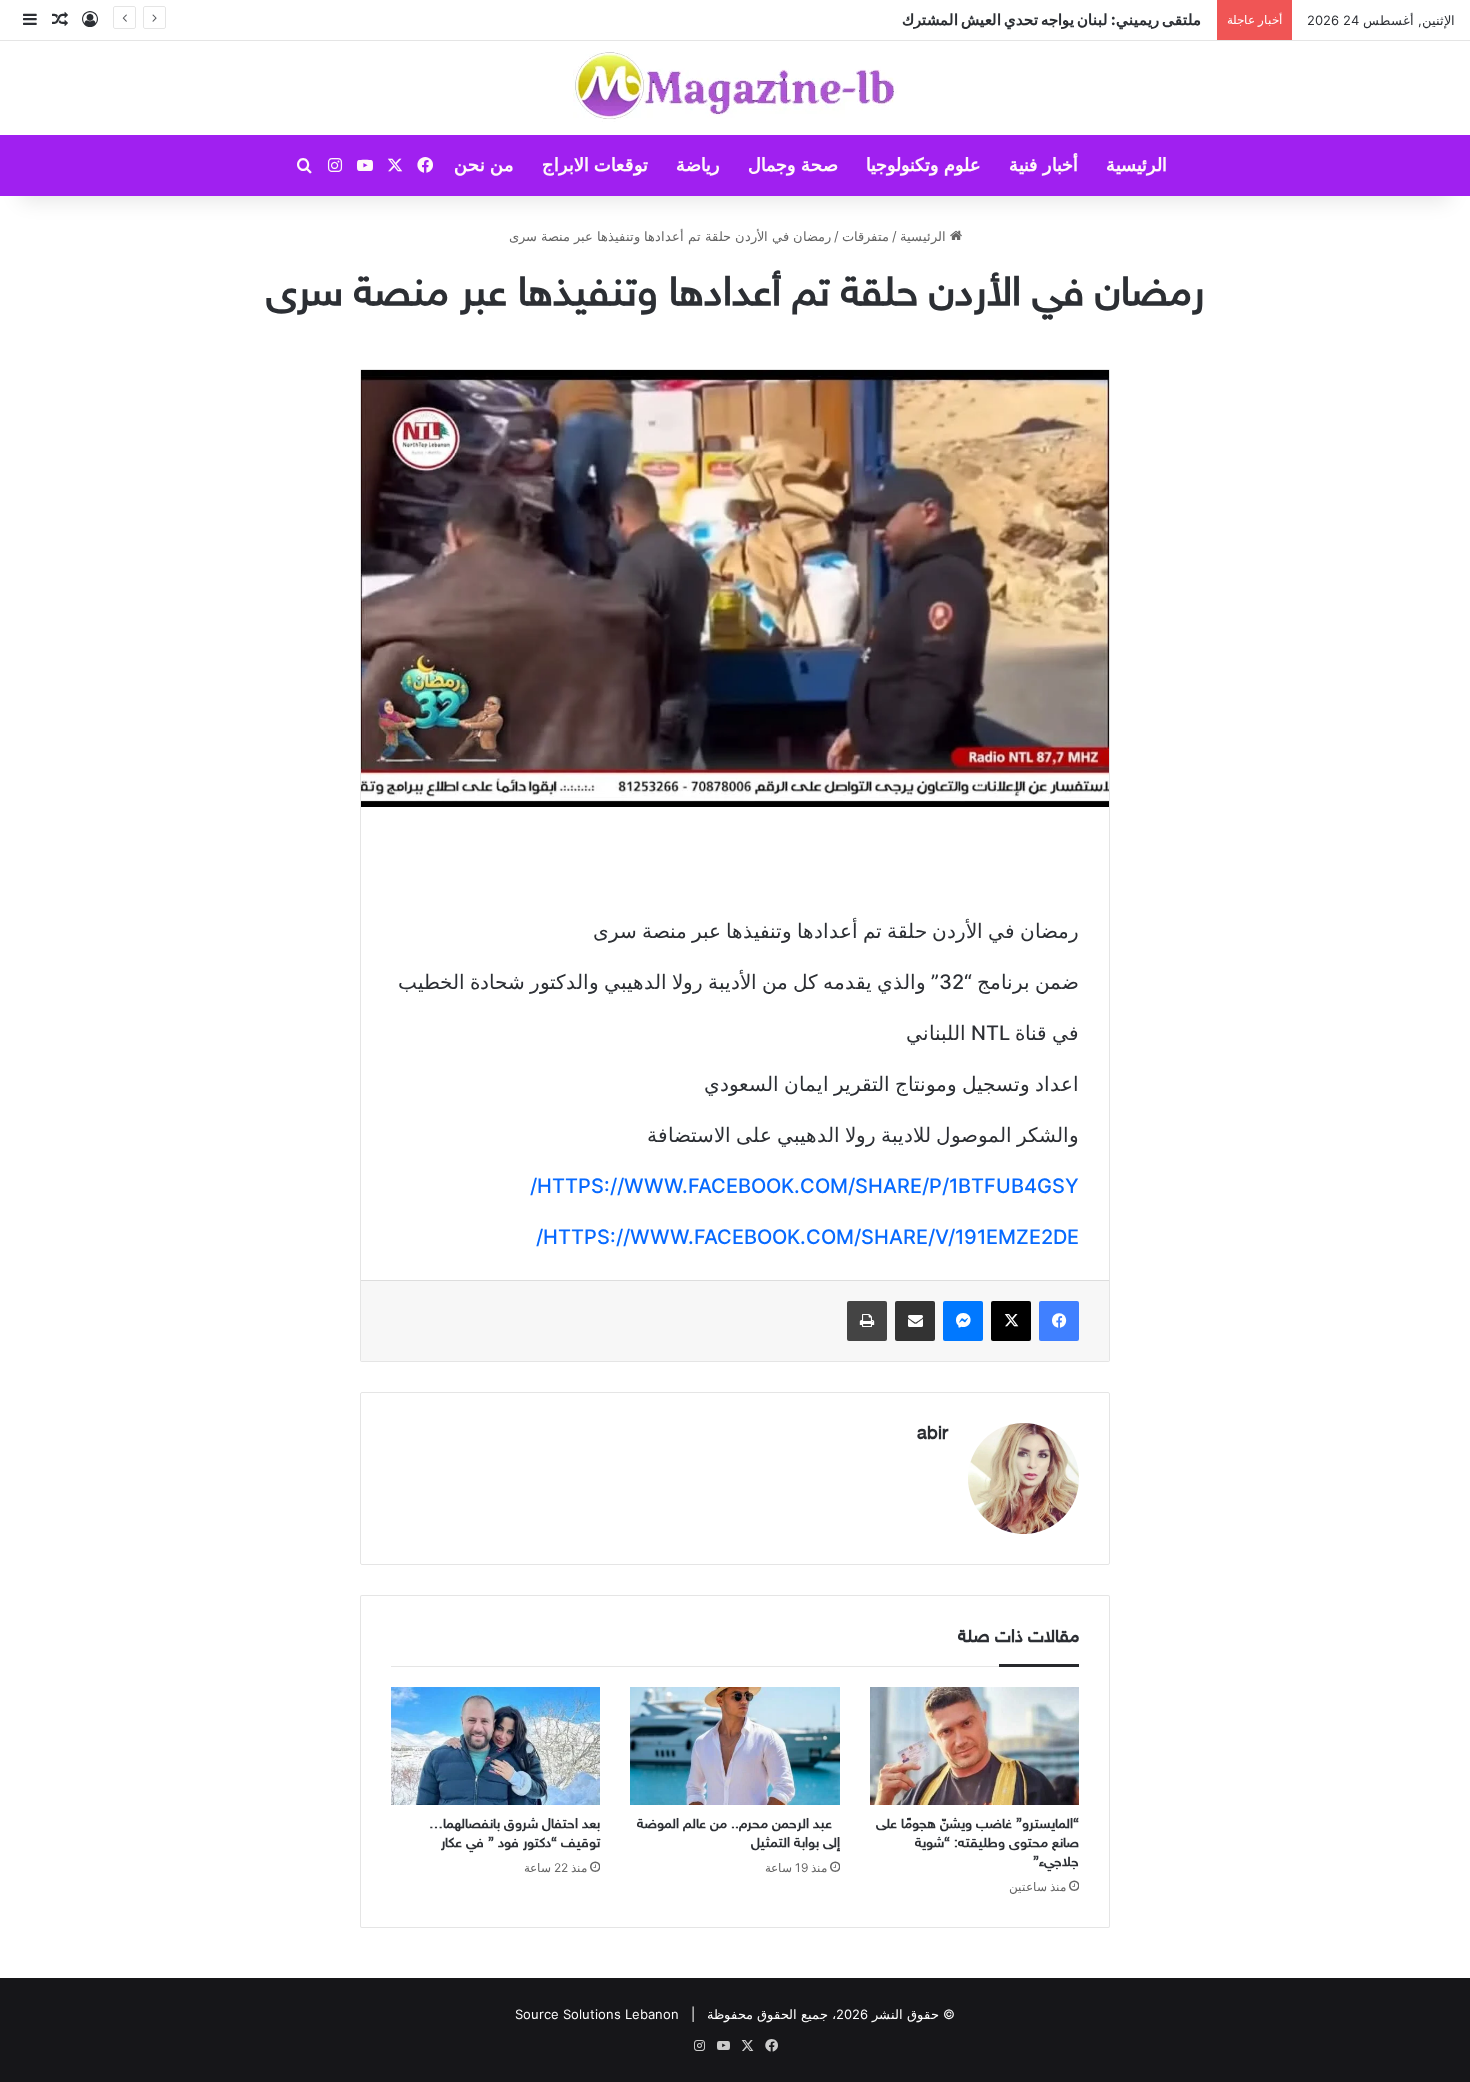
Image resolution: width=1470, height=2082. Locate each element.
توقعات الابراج (595, 165)
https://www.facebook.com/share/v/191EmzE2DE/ (807, 1237)
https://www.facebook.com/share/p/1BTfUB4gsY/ (804, 1186)
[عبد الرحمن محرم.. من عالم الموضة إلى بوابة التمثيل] (734, 1746)
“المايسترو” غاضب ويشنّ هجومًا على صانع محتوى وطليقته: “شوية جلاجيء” (977, 1843)
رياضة (698, 165)
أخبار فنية (1043, 165)
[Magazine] (735, 88)
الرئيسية (1136, 165)
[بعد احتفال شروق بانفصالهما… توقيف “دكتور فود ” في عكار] (495, 1746)
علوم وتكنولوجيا (923, 165)
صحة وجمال (793, 165)
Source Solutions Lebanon (597, 2014)
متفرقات (865, 236)
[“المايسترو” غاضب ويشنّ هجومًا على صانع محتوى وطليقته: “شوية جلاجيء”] (974, 1746)
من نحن (484, 165)
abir (932, 1435)
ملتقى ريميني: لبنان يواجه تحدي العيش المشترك (1054, 19)
